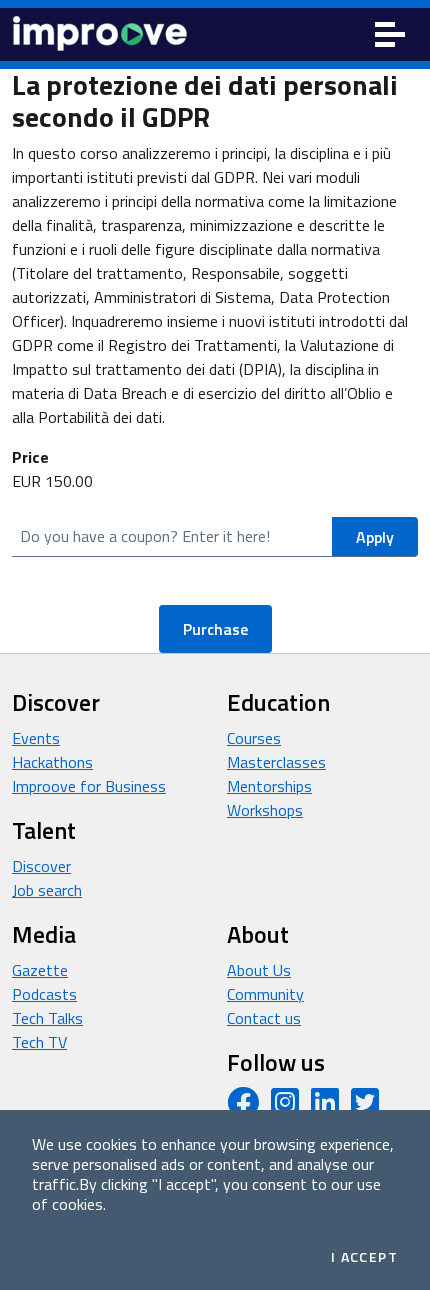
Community (265, 994)
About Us (259, 970)
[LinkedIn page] (325, 1108)
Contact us (264, 1018)
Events (36, 738)
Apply (375, 537)
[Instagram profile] (285, 1108)
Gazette (40, 970)
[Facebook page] (243, 1108)
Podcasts (44, 994)
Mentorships (269, 786)
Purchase (215, 629)
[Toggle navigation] (390, 35)
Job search (47, 890)
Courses (254, 738)
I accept (364, 1257)
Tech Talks (47, 1018)
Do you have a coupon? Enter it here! (145, 536)
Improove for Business (89, 786)
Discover (41, 866)
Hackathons (52, 762)
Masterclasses (276, 762)
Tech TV (39, 1042)
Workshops (265, 810)
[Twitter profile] (365, 1108)
